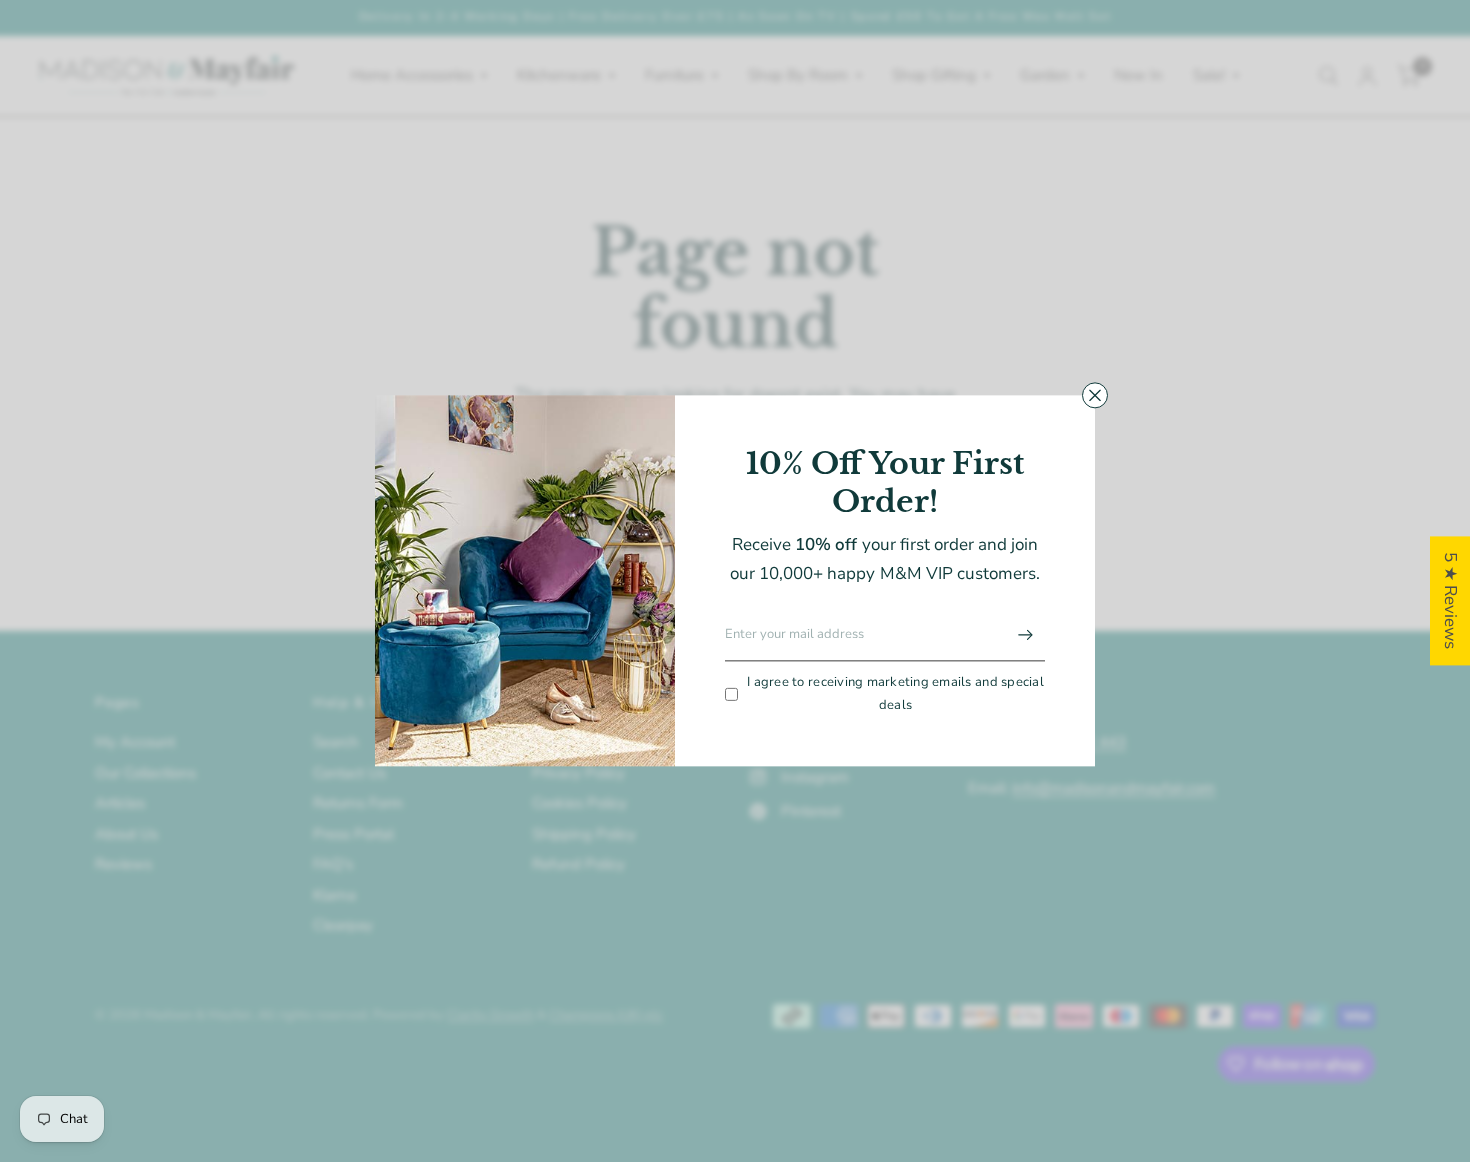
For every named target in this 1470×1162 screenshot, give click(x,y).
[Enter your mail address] (1025, 635)
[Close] (1095, 395)
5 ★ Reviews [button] (1450, 600)
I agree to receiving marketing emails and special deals (895, 693)
